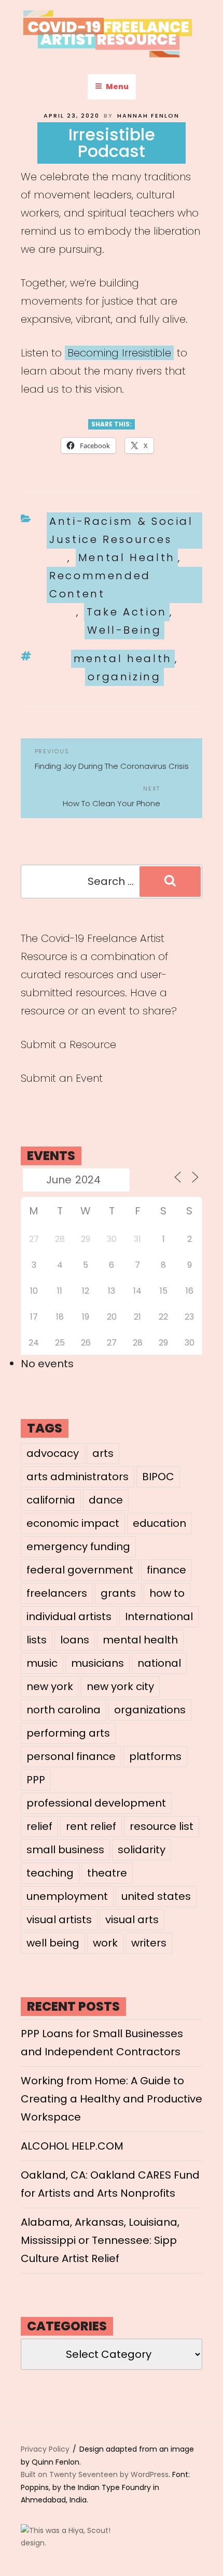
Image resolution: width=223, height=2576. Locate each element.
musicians (97, 1663)
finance (166, 1570)
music (42, 1663)
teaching (50, 1873)
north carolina (64, 1710)
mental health (123, 659)
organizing (124, 677)
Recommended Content (100, 585)
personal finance (71, 1756)
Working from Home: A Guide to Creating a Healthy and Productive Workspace (112, 2099)
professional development (96, 1803)
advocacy (53, 1453)
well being (53, 1943)
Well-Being (124, 630)
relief (39, 1826)
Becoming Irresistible (119, 353)
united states (156, 1896)
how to (167, 1593)
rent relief (91, 1826)
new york (50, 1686)
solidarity (142, 1850)
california (51, 1500)
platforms (155, 1756)
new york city (120, 1686)
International (159, 1616)
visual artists (59, 1920)
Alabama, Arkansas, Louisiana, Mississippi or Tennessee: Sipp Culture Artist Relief (100, 2240)
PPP (36, 1780)
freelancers (57, 1593)
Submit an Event (62, 1078)
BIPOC (158, 1477)
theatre (107, 1873)
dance (106, 1500)
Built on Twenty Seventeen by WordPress (95, 2474)
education (159, 1523)
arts (103, 1453)
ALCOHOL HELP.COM (72, 2146)
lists (37, 1640)
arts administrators (78, 1477)
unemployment (67, 1896)
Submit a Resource (68, 1044)
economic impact (73, 1523)
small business (65, 1850)
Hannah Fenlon (148, 116)
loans (75, 1640)
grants (118, 1593)
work (105, 1943)
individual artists (69, 1616)
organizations (150, 1710)
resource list (162, 1826)
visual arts (132, 1920)
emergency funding (78, 1547)
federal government (80, 1570)
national (159, 1663)
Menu (117, 87)
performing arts (68, 1733)
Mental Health (127, 557)
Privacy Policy (45, 2449)
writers (149, 1943)
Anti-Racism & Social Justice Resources (121, 530)
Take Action (127, 612)
